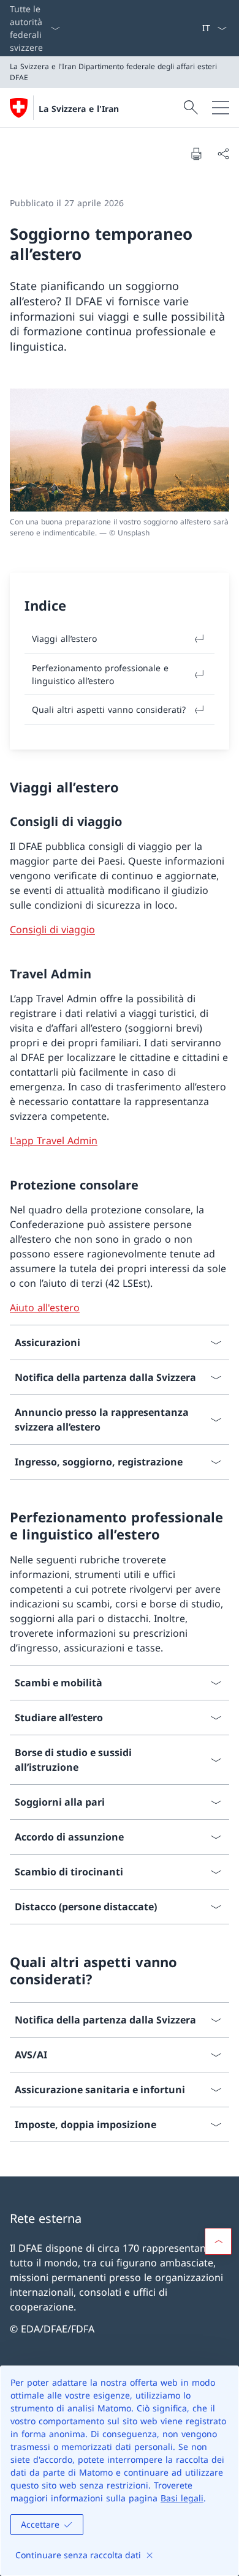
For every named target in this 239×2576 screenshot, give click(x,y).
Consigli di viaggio (52, 929)
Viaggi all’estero (64, 638)
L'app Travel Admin (54, 1141)
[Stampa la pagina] (196, 154)
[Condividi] (223, 154)
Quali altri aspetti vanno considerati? (109, 709)
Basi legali (182, 2498)
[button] (218, 2241)
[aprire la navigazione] (221, 108)
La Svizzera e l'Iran (79, 109)
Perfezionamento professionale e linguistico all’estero (100, 674)
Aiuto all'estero (45, 1308)
